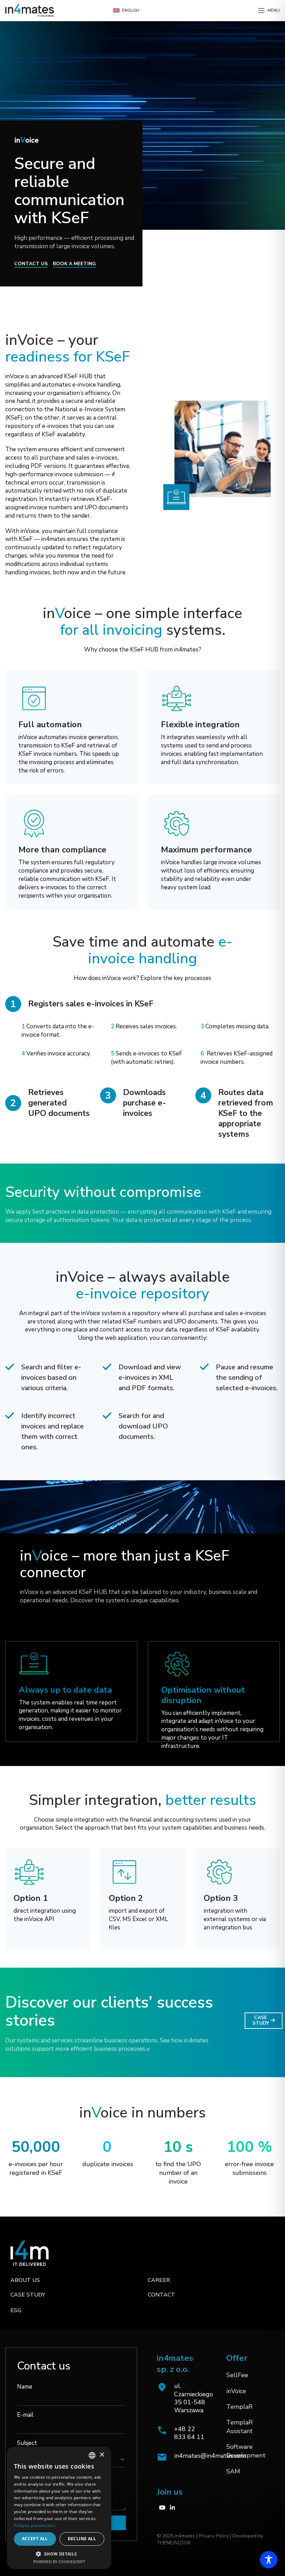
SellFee (237, 2375)
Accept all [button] (35, 2539)
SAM (233, 2471)
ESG (16, 2310)
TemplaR (239, 2407)
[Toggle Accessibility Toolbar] (269, 2560)
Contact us (31, 264)
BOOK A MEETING (74, 264)
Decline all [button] (82, 2539)
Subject (27, 2443)
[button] (59, 2554)
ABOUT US (25, 2280)
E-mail (25, 2415)
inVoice (236, 2391)
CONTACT (161, 2295)
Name (25, 2387)
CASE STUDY (261, 2020)
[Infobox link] (181, 2433)
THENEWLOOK (174, 2543)
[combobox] (92, 2455)
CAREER (159, 2280)
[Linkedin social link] (173, 2508)
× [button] (102, 2455)
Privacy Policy (213, 2536)
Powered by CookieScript (59, 2562)
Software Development (246, 2451)
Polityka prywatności (35, 2525)
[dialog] (59, 2508)
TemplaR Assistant (239, 2427)
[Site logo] (30, 10)
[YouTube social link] (162, 2508)
